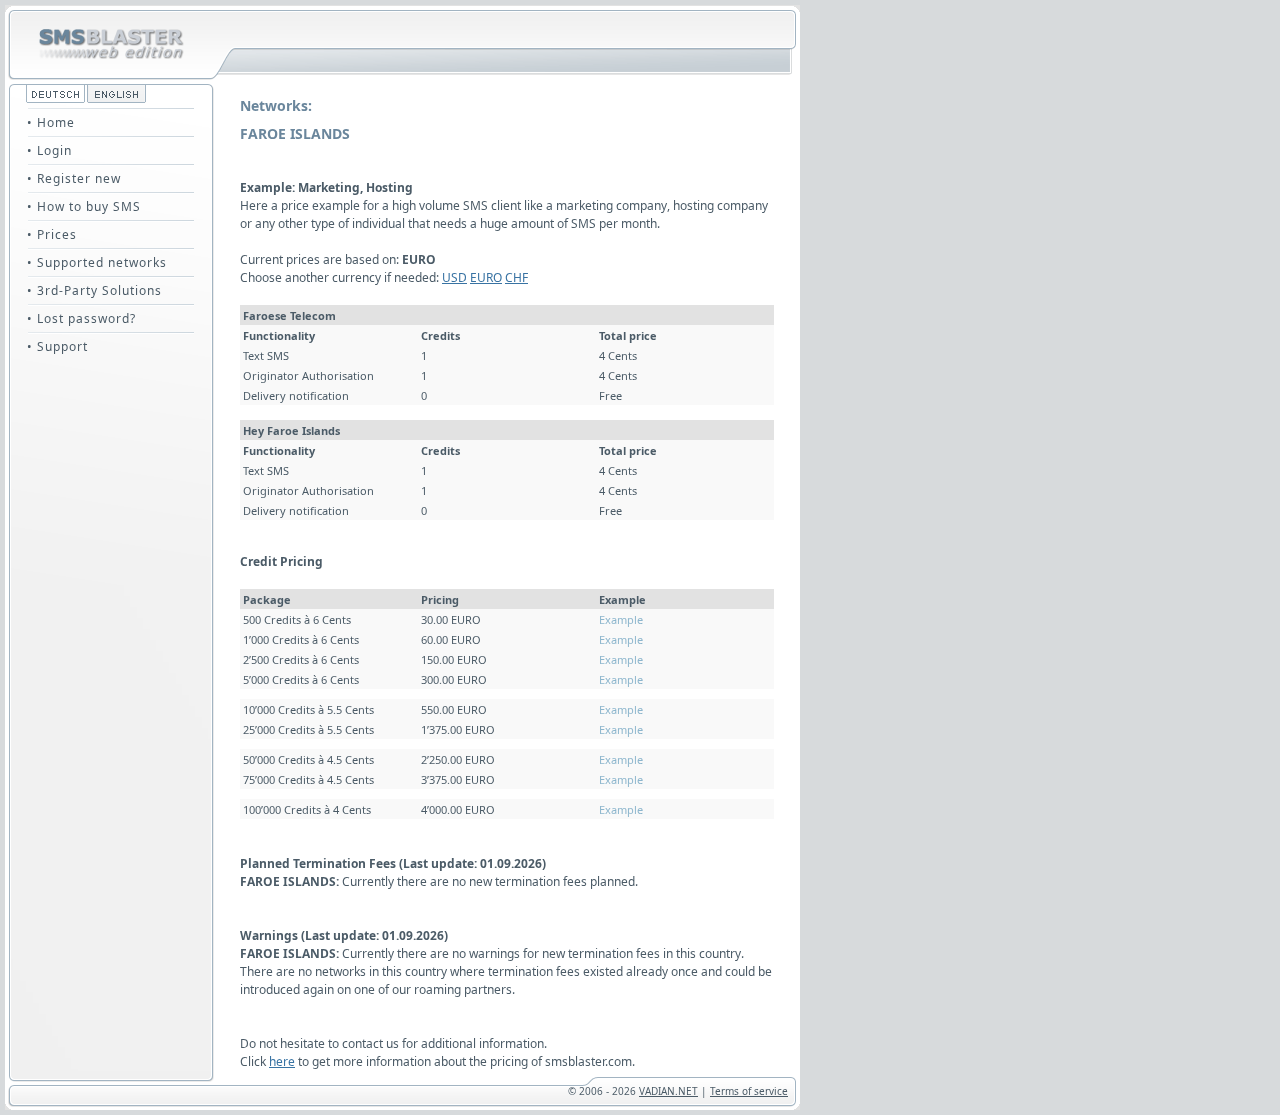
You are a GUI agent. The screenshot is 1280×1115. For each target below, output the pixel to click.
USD (454, 277)
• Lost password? (81, 318)
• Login (49, 150)
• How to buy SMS (84, 206)
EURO (486, 277)
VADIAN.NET (668, 1091)
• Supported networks (97, 262)
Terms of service (749, 1091)
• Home (51, 122)
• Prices (52, 234)
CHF (516, 277)
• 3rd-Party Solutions (94, 290)
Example (621, 619)
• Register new (74, 178)
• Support (57, 346)
